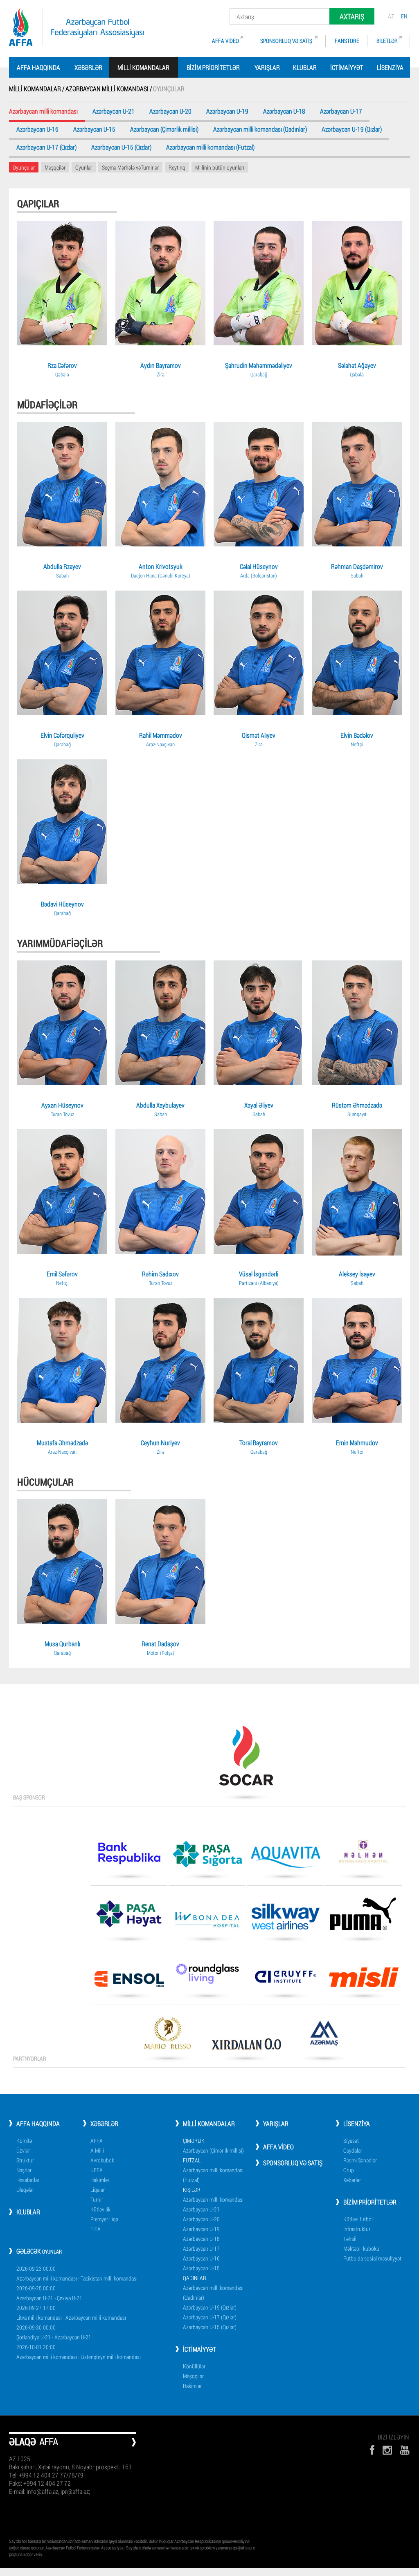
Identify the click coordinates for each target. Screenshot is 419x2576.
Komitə (24, 2141)
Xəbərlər (88, 67)
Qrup (349, 2170)
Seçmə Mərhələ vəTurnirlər (130, 167)
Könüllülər (194, 2366)
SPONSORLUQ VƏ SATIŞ (287, 41)
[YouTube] (405, 2450)
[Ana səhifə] (77, 27)
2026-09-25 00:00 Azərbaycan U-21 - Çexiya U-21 (49, 2293)
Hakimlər (100, 2180)
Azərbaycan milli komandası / (109, 88)
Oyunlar (84, 167)
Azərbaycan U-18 (284, 112)
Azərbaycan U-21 (114, 112)
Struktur (25, 2160)
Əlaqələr (25, 2190)
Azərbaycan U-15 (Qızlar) (121, 148)
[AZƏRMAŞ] (324, 2036)
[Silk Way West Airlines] (285, 1919)
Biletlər (387, 41)
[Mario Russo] (168, 2036)
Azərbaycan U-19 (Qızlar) (352, 130)
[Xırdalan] (246, 2047)
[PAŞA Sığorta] (207, 1857)
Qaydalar (353, 2150)
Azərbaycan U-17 (341, 112)
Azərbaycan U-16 (37, 130)
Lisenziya (390, 67)
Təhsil (350, 2239)
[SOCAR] (246, 1759)
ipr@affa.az (243, 2548)
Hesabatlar (28, 2180)
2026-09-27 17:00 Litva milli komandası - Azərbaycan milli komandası (71, 2313)
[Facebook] (372, 2450)
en (404, 16)
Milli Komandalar (209, 2123)
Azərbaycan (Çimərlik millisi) (164, 130)
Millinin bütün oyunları (220, 167)
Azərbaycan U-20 (170, 112)
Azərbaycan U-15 (94, 130)
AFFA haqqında (38, 67)
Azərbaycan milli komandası (213, 2199)
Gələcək (39, 2251)
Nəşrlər (24, 2170)
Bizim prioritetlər (213, 67)
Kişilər (192, 2190)
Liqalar (98, 2190)
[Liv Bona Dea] (207, 1922)
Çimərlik (194, 2141)
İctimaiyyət (347, 67)
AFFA (97, 2141)
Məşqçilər (55, 167)
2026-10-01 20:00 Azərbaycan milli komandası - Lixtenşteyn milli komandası (79, 2352)
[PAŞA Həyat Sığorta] (129, 1917)
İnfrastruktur (357, 2229)
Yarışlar (267, 67)
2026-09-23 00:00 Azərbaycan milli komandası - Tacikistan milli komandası (77, 2273)
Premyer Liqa (104, 2219)
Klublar (305, 67)
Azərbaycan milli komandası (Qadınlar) (260, 130)
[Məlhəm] (363, 1854)
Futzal (192, 2160)
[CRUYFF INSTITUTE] (285, 1980)
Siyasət (351, 2141)
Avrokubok (102, 2160)
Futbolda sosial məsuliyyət (372, 2258)
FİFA (96, 2229)
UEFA (97, 2170)
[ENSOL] (129, 1982)
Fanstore (347, 41)
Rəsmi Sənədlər (360, 2160)
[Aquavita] (285, 1860)
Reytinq (177, 167)
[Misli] (363, 1980)
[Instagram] (387, 2450)
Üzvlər (23, 2150)
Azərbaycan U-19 (227, 112)
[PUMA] (363, 1917)
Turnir (97, 2199)
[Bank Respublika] (129, 1856)
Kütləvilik (100, 2209)
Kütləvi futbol (358, 2219)
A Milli (97, 2150)
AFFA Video (225, 41)
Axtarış (352, 16)
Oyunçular (24, 167)
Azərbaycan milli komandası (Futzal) (210, 148)
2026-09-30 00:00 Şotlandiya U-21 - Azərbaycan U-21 (54, 2332)
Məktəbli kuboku (361, 2248)
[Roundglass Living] (207, 1976)
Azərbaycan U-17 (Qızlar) (46, 148)
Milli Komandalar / (37, 88)
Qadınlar (195, 2278)
